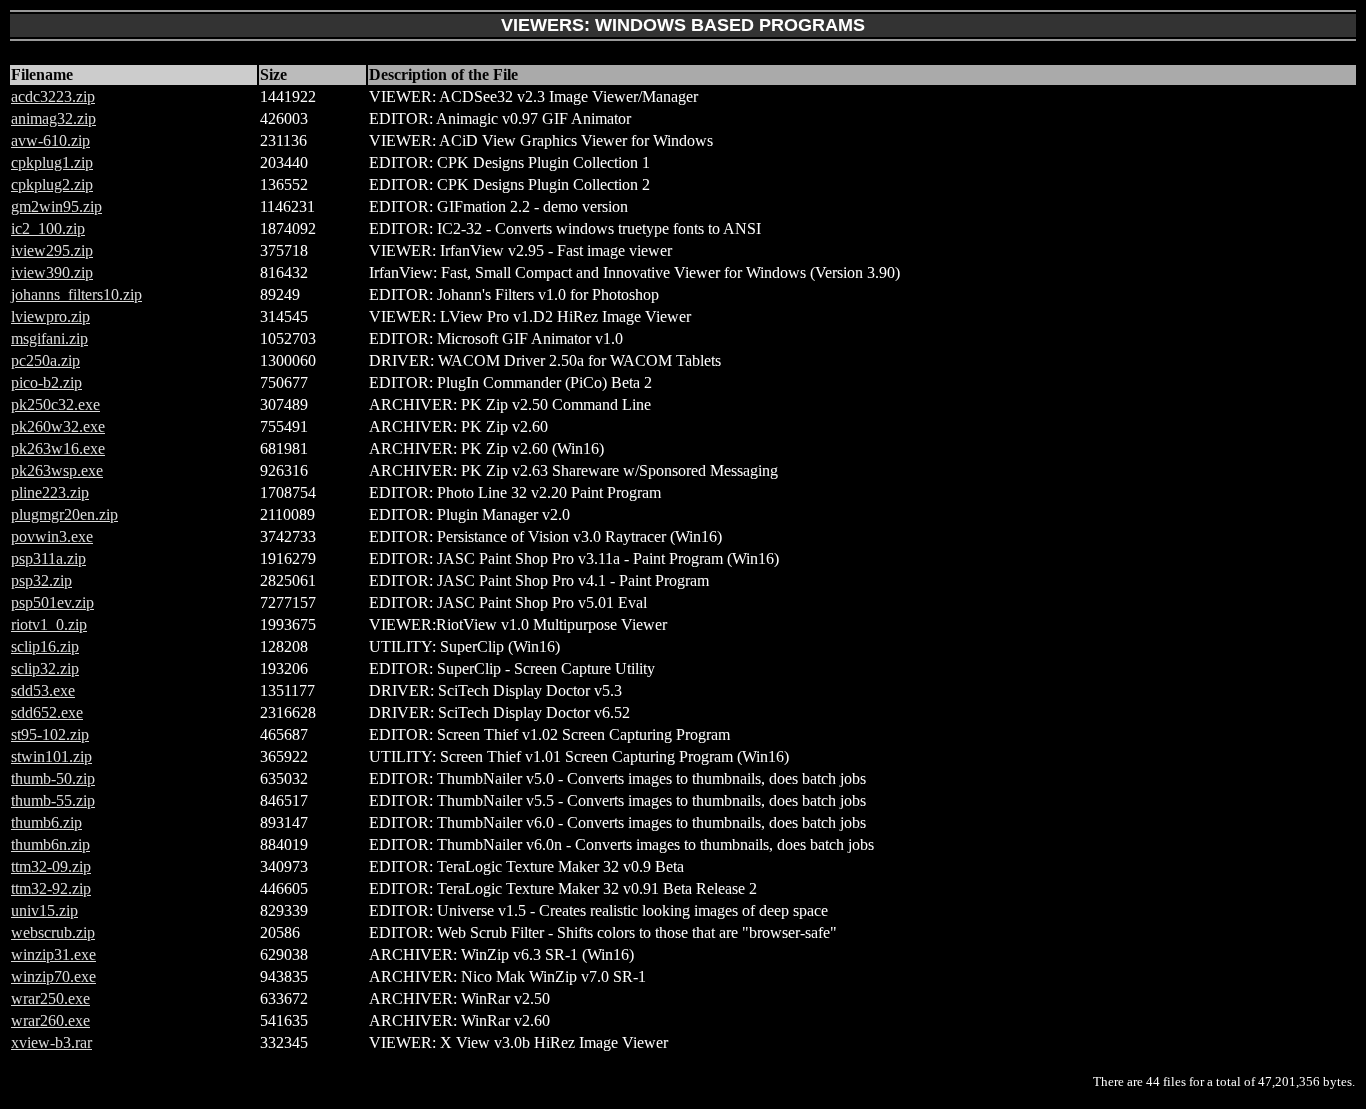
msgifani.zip (49, 338)
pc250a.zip (45, 360)
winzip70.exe (53, 976)
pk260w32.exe (58, 426)
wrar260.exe (50, 1020)
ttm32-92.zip (51, 888)
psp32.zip (41, 580)
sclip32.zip (45, 668)
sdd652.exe (47, 712)
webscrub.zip (53, 932)
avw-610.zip (50, 140)
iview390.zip (52, 272)
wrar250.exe (50, 998)
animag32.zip (53, 118)
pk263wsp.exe (57, 470)
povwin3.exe (52, 536)
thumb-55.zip (53, 800)
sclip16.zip (45, 646)
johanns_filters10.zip (76, 294)
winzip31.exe (53, 954)
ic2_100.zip (48, 228)
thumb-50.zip (53, 778)
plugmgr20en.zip (64, 514)
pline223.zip (50, 492)
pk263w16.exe (58, 448)
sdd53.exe (43, 690)
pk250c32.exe (55, 404)
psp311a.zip (48, 558)
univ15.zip (44, 910)
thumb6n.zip (50, 844)
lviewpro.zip (50, 316)
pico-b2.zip (46, 382)
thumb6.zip (46, 822)
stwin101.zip (51, 756)
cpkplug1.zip (52, 162)
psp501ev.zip (52, 602)
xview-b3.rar (51, 1042)
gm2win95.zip (56, 206)
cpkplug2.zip (52, 184)
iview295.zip (52, 250)
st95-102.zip (50, 734)
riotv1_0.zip (49, 624)
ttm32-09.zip (51, 866)
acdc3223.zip (53, 96)
